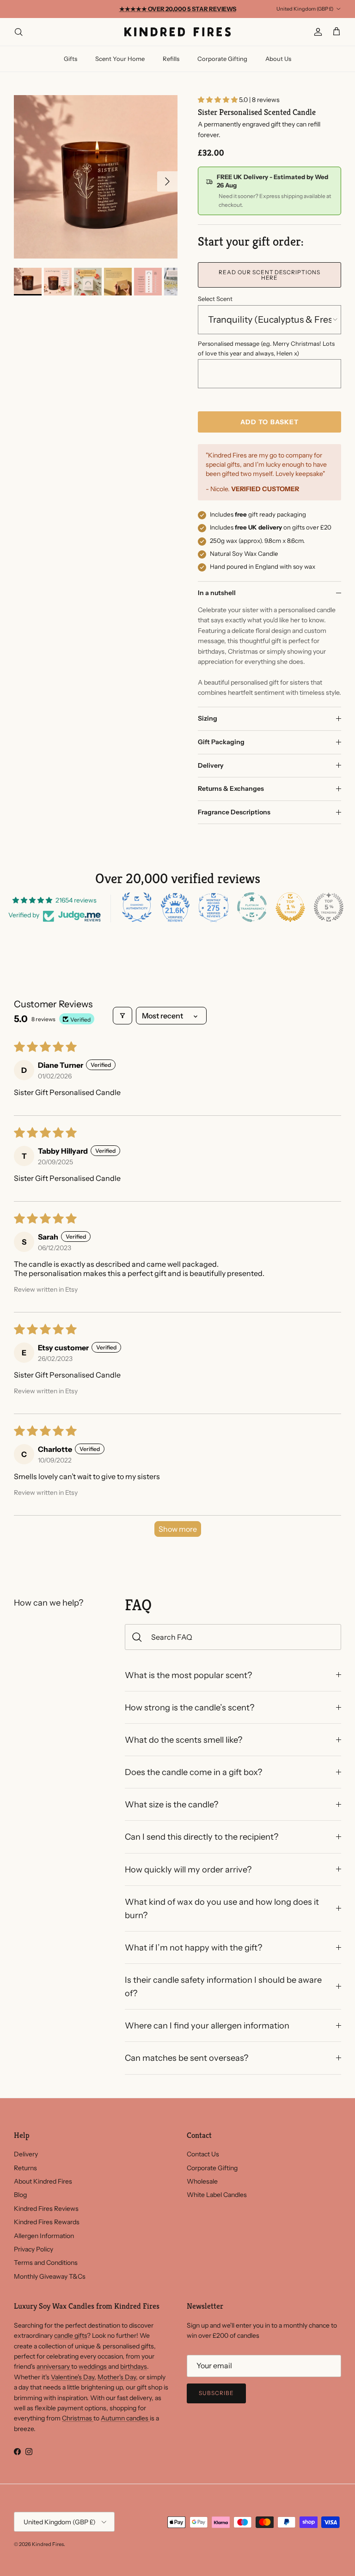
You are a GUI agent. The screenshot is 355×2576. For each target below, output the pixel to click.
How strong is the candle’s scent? (190, 1707)
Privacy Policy (34, 2249)
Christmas (78, 2418)
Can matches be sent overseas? (187, 2058)
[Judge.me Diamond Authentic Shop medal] (137, 907)
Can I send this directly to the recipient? (202, 1837)
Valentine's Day (73, 2377)
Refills (171, 59)
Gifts (70, 59)
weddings (93, 2366)
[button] (218, 100)
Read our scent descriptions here (269, 275)
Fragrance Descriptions (234, 812)
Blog (20, 2195)
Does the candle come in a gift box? (193, 1772)
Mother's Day (117, 2377)
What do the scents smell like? (184, 1740)
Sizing (208, 718)
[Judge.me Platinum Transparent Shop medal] (252, 907)
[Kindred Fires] (177, 32)
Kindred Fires (48, 2544)
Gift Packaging (221, 742)
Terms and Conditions (46, 2263)
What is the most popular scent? (188, 1675)
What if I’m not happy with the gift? (193, 1947)
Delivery (211, 765)
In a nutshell (217, 593)
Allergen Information (44, 2236)
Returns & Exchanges (231, 788)
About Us (278, 59)
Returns (25, 2168)
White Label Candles (217, 2195)
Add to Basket (270, 422)
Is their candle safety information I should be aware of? (223, 1986)
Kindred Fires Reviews (46, 2209)
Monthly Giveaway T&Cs (50, 2276)
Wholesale (202, 2181)
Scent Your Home (120, 59)
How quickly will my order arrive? (188, 1869)
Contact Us (203, 2154)
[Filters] (122, 1016)
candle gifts (70, 2335)
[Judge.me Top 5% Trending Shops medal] (329, 907)
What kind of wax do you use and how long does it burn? (222, 1908)
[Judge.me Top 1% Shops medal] (290, 907)
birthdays (134, 2366)
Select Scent (215, 299)
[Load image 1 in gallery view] (96, 177)
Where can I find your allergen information (207, 2025)
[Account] (316, 32)
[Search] (18, 32)
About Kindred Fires (43, 2181)
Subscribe (216, 2393)
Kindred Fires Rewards (47, 2222)
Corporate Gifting (222, 59)
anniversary (54, 2366)
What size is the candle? (171, 1804)
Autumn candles (125, 2418)
